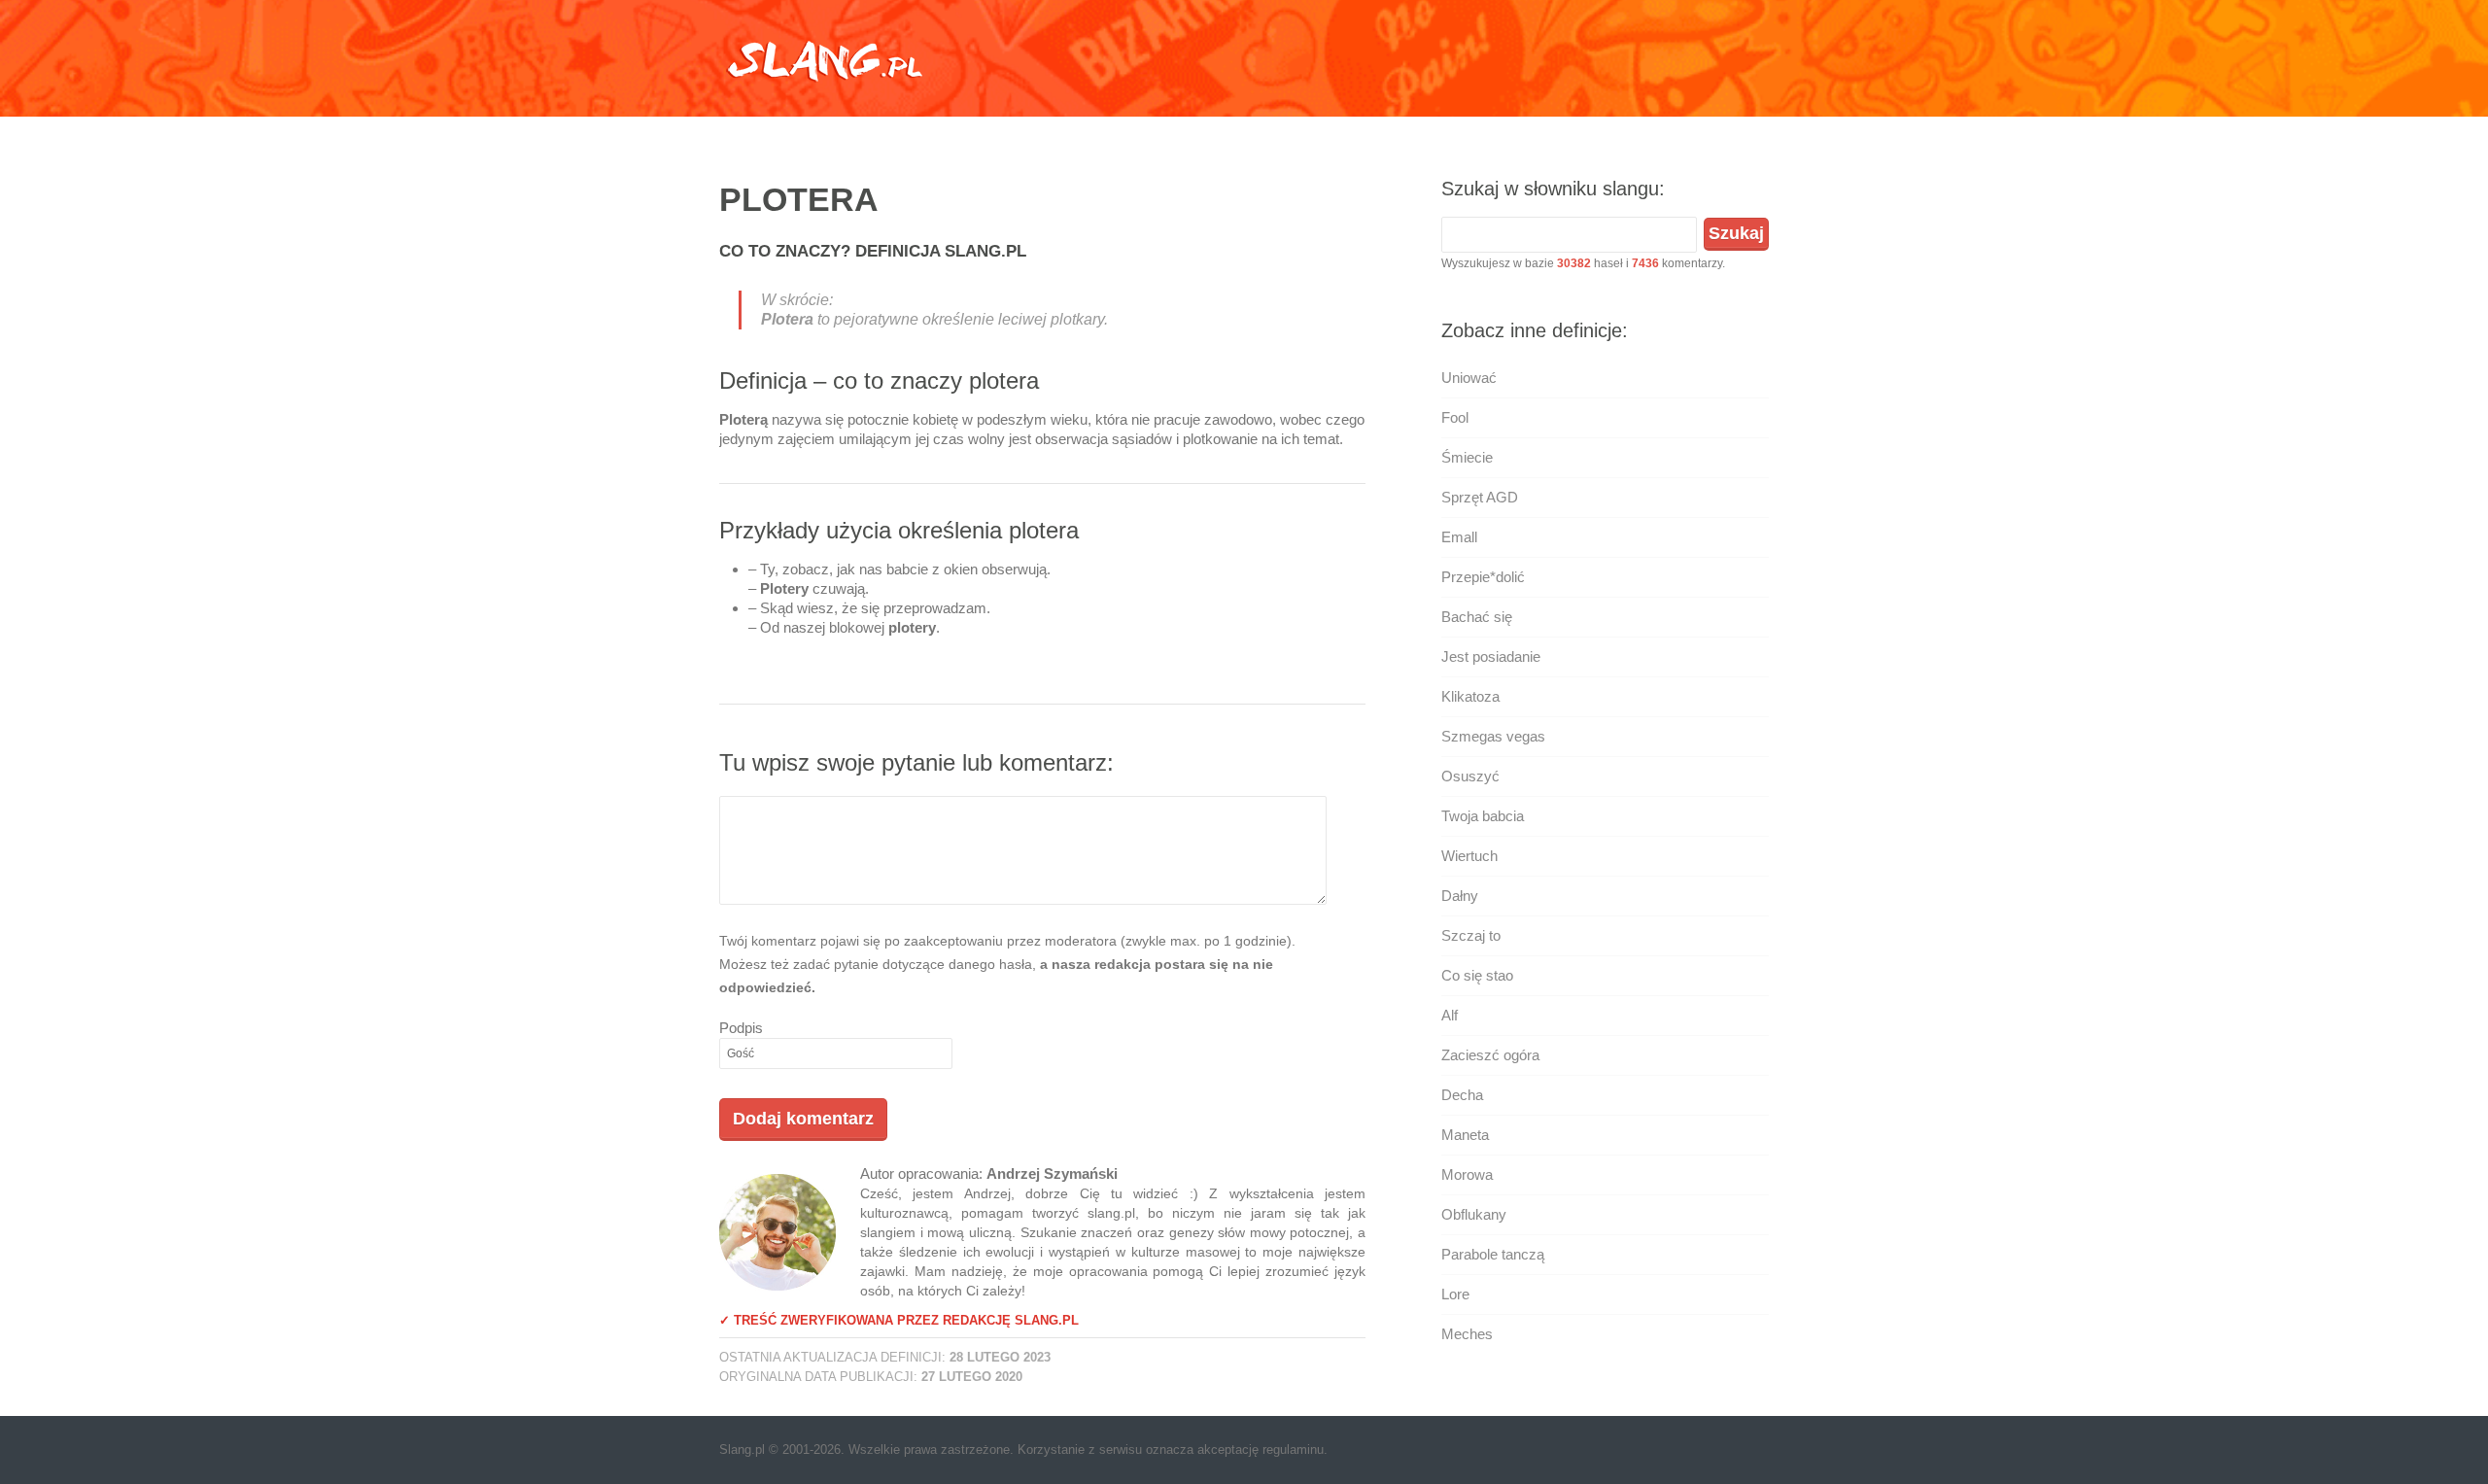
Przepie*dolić (1483, 577)
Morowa (1467, 1174)
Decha (1462, 1095)
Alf (1450, 1015)
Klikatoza (1470, 696)
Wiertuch (1469, 856)
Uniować (1469, 378)
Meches (1467, 1334)
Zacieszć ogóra (1490, 1055)
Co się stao (1477, 975)
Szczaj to (1471, 935)
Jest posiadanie (1491, 656)
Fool (1455, 417)
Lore (1455, 1294)
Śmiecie (1467, 457)
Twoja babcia (1483, 816)
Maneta (1465, 1135)
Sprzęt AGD (1480, 497)
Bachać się (1477, 617)
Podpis (741, 1028)
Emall (1459, 537)
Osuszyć (1470, 776)
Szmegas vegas (1493, 736)
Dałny (1460, 896)
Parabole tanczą (1493, 1254)
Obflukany (1474, 1214)
